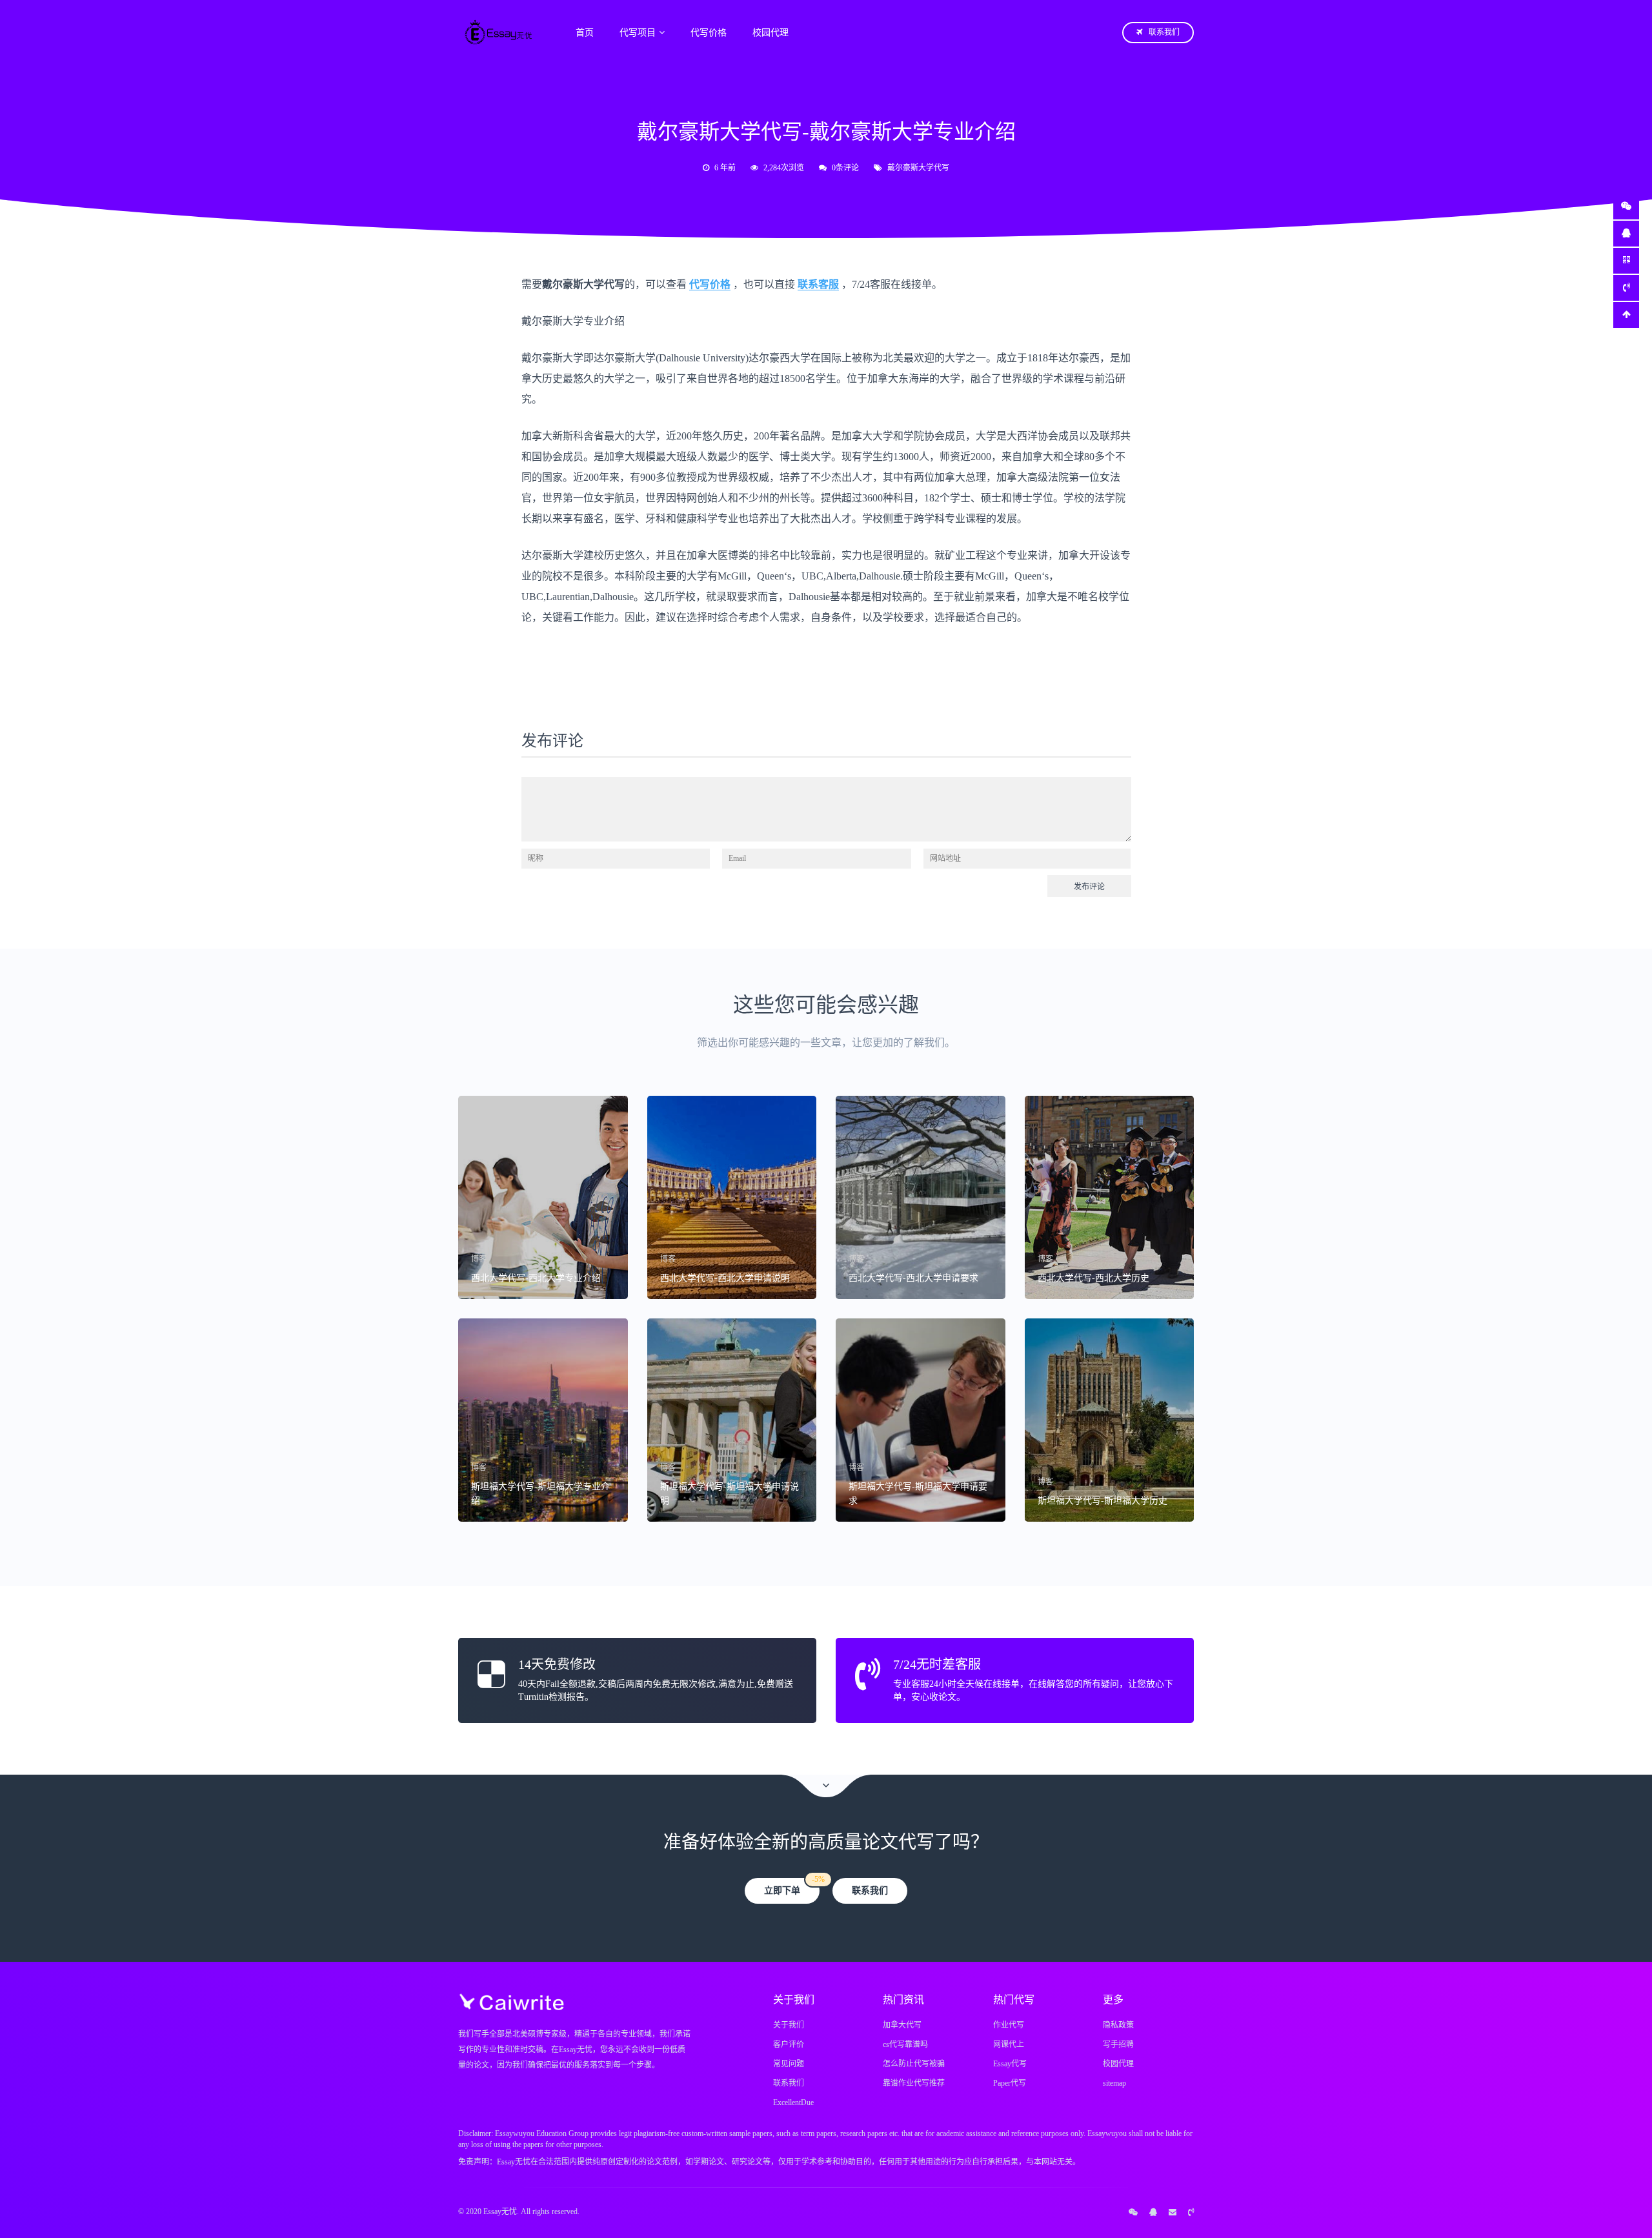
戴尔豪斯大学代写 (918, 168)
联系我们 (1164, 32)
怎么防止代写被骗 (914, 2064)
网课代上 (1009, 2044)
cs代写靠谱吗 (905, 2044)
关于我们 (789, 2025)
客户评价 (789, 2044)
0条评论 (845, 168)
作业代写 (1009, 2025)
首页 (585, 33)
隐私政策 (1118, 2025)
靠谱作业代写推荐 (914, 2083)
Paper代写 (1010, 2083)
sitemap (1114, 2083)
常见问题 (789, 2064)
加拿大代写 (902, 2025)
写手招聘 (1118, 2044)
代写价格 (709, 33)
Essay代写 (1010, 2064)
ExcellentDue (793, 2102)
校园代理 (771, 33)
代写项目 (638, 33)
